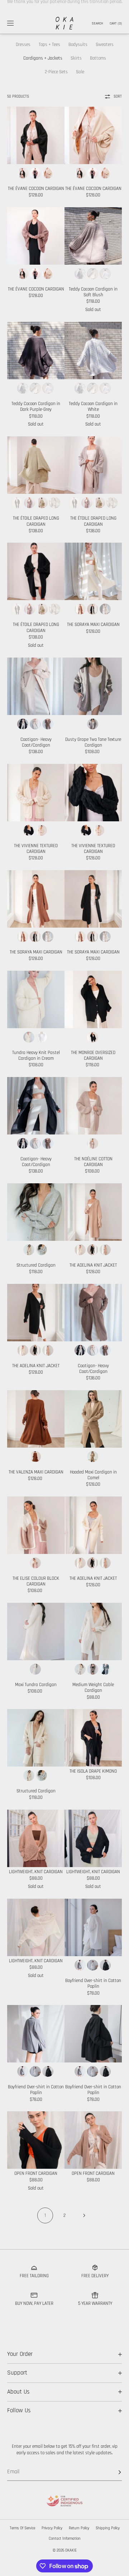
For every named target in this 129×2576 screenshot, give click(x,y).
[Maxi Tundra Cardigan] (36, 1632)
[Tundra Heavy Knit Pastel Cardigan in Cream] (36, 999)
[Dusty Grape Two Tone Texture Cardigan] (93, 686)
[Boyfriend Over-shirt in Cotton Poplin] (93, 1927)
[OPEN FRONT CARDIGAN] (36, 2140)
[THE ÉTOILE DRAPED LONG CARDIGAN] (36, 465)
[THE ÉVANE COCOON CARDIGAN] (36, 135)
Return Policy (79, 2528)
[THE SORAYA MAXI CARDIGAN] (93, 571)
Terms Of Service (22, 2528)
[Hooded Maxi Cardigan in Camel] (93, 1419)
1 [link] (45, 2215)
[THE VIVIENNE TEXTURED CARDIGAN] (36, 793)
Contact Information (65, 2539)
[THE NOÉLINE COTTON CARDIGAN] (93, 1106)
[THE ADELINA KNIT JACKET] (93, 1212)
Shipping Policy (108, 2528)
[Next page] (84, 2215)
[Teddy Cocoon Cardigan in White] (93, 351)
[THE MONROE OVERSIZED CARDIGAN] (93, 999)
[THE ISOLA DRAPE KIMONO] (93, 1738)
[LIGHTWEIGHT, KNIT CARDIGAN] (36, 1838)
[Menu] (16, 23)
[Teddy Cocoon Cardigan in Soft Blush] (93, 236)
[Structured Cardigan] (36, 1212)
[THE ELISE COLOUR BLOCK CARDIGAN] (36, 1525)
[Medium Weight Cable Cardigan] (93, 1632)
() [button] (116, 23)
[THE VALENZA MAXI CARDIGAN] (36, 1419)
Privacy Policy (52, 2528)
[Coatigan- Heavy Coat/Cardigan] (36, 686)
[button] (97, 23)
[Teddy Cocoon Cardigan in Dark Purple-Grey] (36, 351)
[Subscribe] (113, 2472)
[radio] (23, 173)
